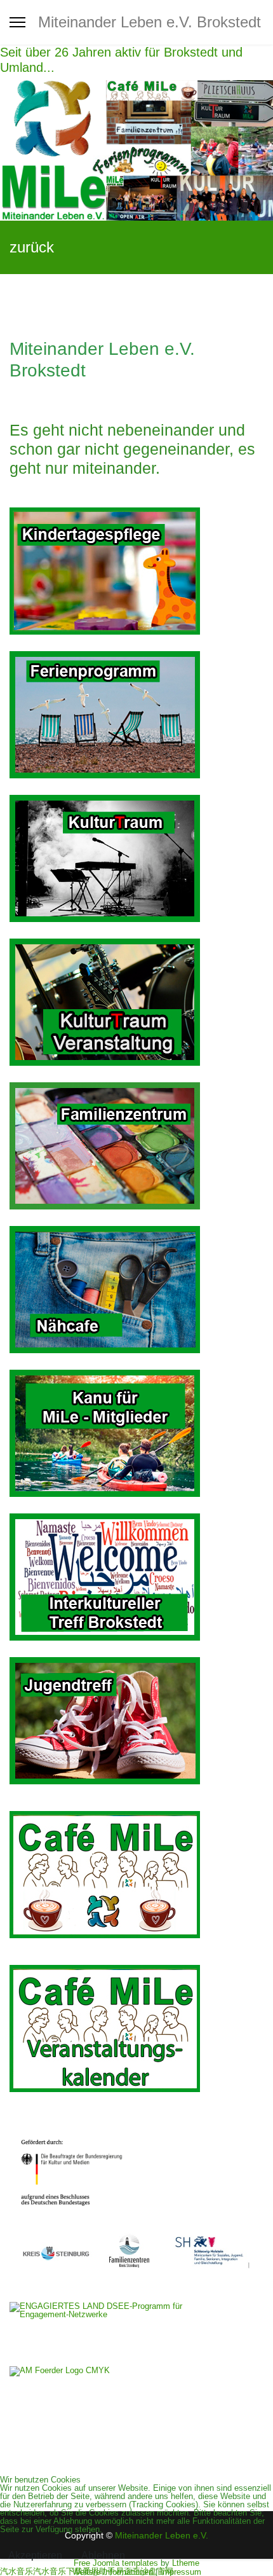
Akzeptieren (35, 2555)
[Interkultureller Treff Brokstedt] (136, 1577)
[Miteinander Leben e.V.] (136, 150)
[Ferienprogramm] (136, 715)
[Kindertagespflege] (136, 571)
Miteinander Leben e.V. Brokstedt (150, 22)
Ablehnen (103, 2555)
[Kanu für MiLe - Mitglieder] (136, 1433)
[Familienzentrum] (136, 1146)
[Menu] (17, 22)
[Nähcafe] (136, 1290)
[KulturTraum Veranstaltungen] (136, 858)
